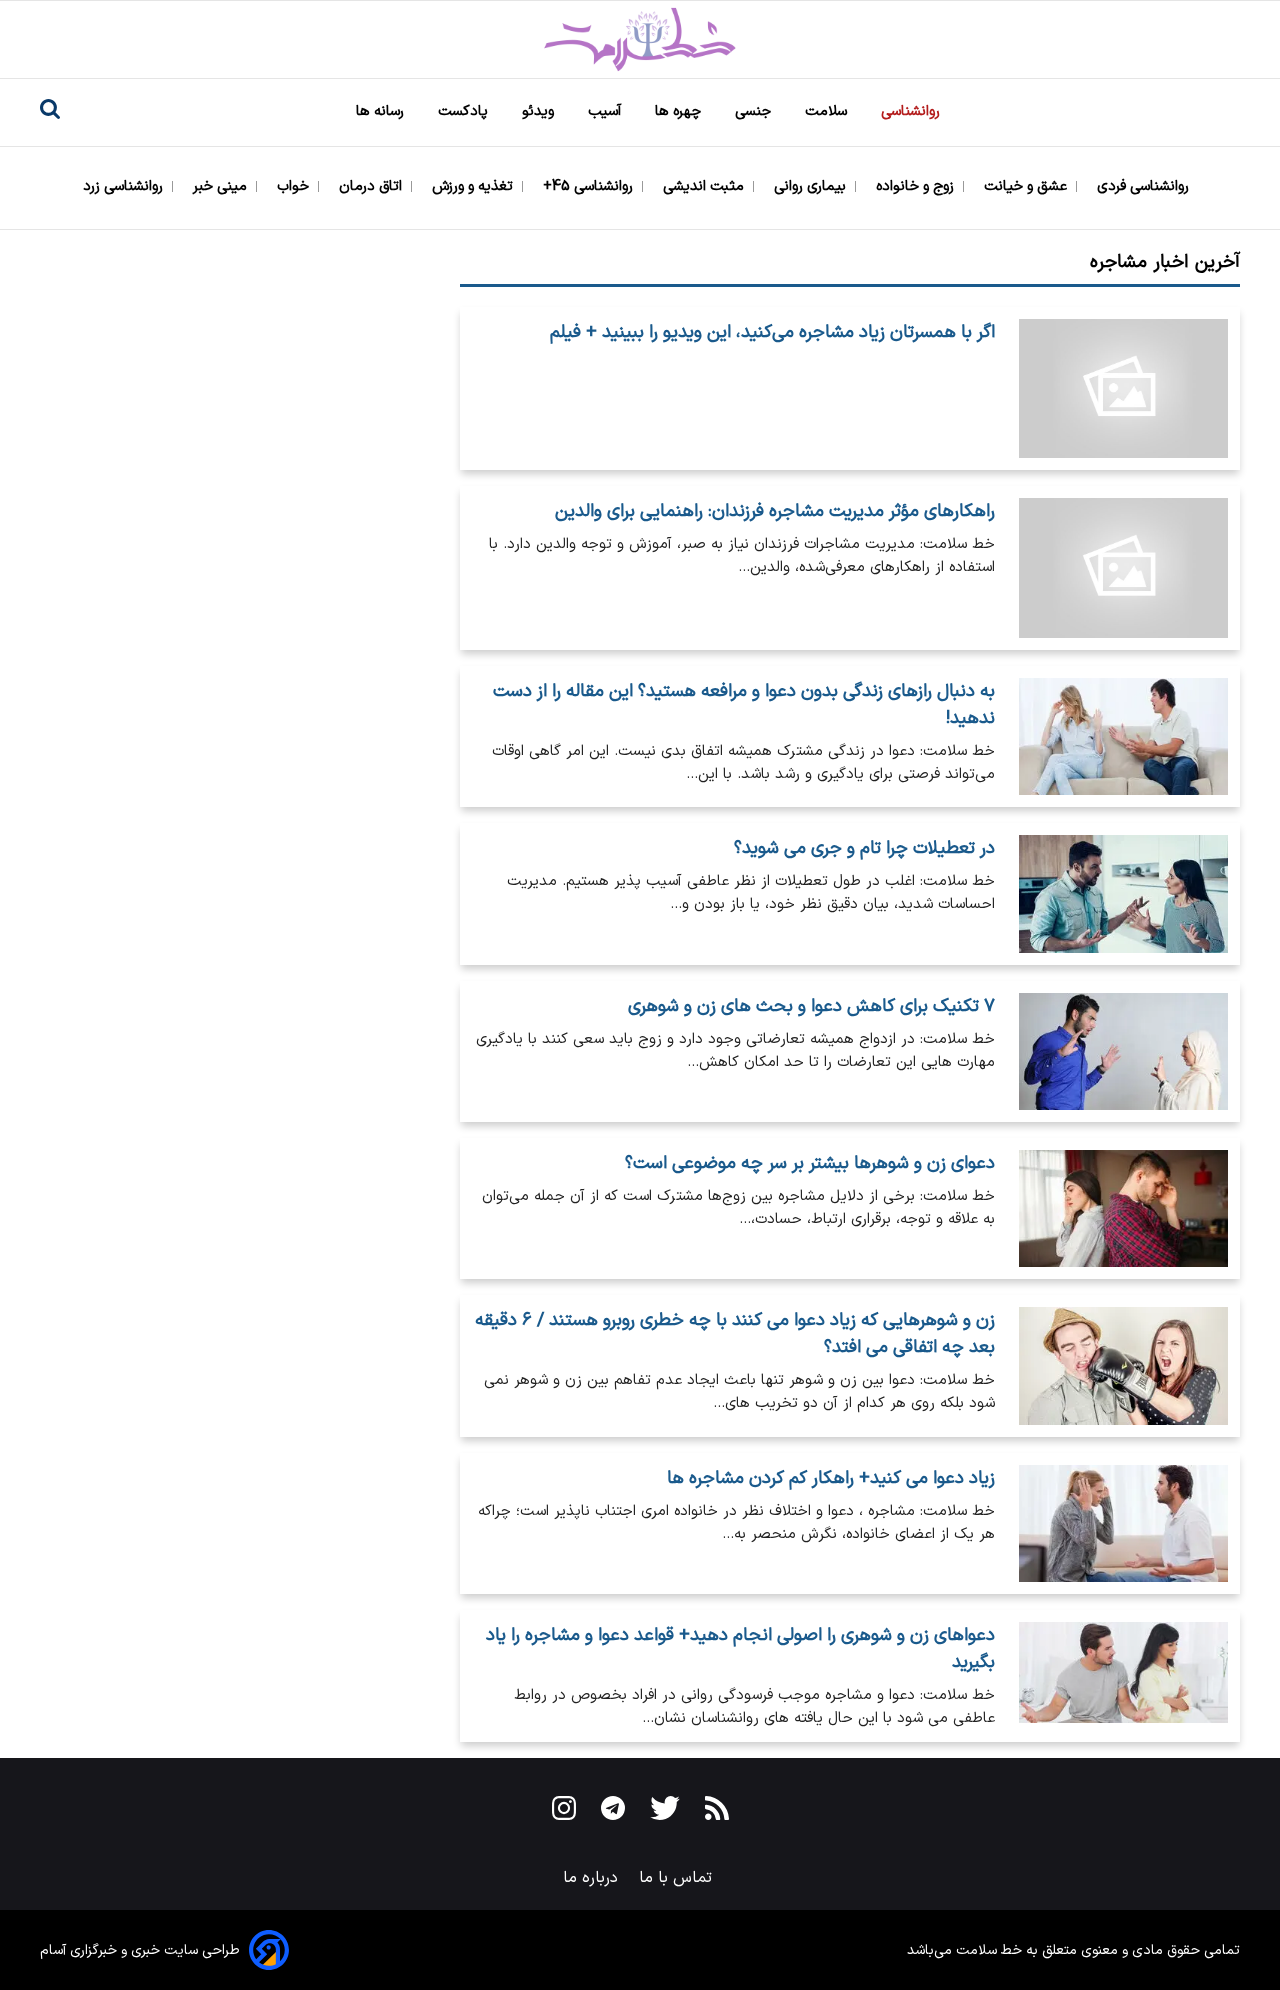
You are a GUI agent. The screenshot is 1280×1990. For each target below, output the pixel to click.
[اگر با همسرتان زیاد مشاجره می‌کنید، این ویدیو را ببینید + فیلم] (1123, 389)
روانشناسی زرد (125, 186)
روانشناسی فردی (1145, 186)
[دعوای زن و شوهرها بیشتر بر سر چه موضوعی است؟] (1123, 1208)
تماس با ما (678, 1878)
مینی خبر (222, 186)
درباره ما (593, 1878)
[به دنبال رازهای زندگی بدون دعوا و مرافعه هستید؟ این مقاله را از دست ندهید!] (1123, 736)
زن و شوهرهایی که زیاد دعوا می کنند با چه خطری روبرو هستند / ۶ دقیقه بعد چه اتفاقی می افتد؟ (735, 1334)
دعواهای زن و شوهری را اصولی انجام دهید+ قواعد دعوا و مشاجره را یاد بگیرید (740, 1649)
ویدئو (540, 111)
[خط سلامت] (640, 39)
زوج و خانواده (917, 186)
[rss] (717, 1812)
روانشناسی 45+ (590, 186)
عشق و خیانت (1027, 186)
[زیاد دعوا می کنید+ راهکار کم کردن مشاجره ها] (1123, 1523)
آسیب (606, 111)
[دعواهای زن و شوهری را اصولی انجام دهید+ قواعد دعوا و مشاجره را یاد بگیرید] (1123, 1676)
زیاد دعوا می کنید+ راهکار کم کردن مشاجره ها (831, 1478)
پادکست (465, 111)
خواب (295, 186)
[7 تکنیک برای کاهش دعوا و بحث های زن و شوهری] (1123, 1051)
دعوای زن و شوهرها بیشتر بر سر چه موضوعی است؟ (810, 1163)
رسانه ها (382, 111)
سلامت (828, 111)
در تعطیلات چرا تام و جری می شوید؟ (864, 848)
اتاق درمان (372, 186)
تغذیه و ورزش (474, 186)
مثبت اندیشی (705, 186)
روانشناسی (912, 111)
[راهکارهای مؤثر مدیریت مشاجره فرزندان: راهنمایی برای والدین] (1123, 568)
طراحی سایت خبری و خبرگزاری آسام (140, 1950)
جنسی (755, 111)
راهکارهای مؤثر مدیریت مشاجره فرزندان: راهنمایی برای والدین (775, 511)
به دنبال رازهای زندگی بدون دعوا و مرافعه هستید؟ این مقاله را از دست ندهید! (744, 705)
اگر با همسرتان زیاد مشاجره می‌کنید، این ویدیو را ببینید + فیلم (772, 332)
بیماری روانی (812, 186)
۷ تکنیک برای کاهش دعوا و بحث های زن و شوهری (811, 1006)
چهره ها (680, 111)
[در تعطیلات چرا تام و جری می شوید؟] (1123, 893)
